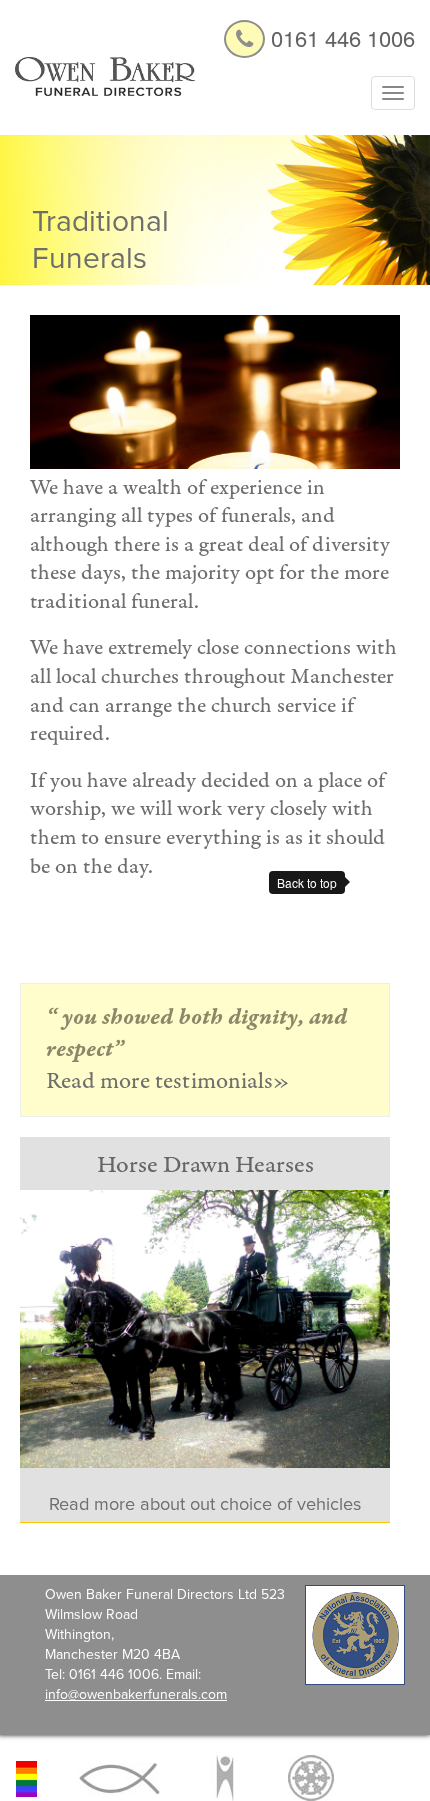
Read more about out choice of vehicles (205, 1504)
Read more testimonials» (168, 1081)
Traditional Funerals (100, 240)
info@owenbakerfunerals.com (136, 1694)
